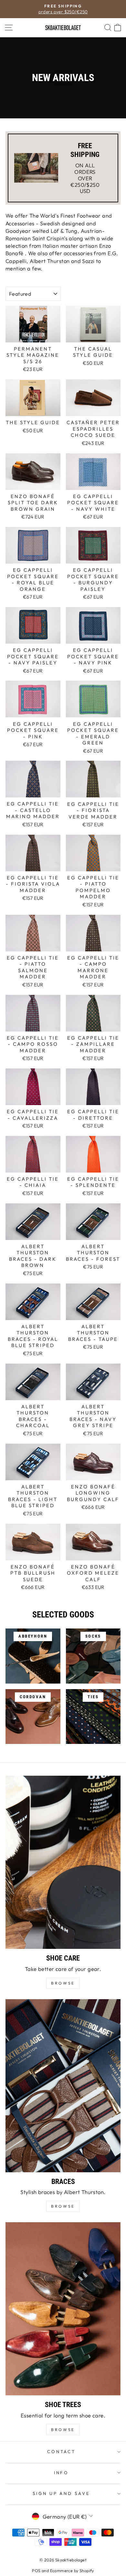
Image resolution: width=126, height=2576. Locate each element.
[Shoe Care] (63, 1862)
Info (62, 2473)
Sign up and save (62, 2493)
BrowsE (63, 1983)
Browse (63, 2206)
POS (36, 2570)
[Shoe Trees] (63, 2309)
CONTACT (62, 2451)
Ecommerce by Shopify (72, 2570)
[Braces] (63, 2086)
